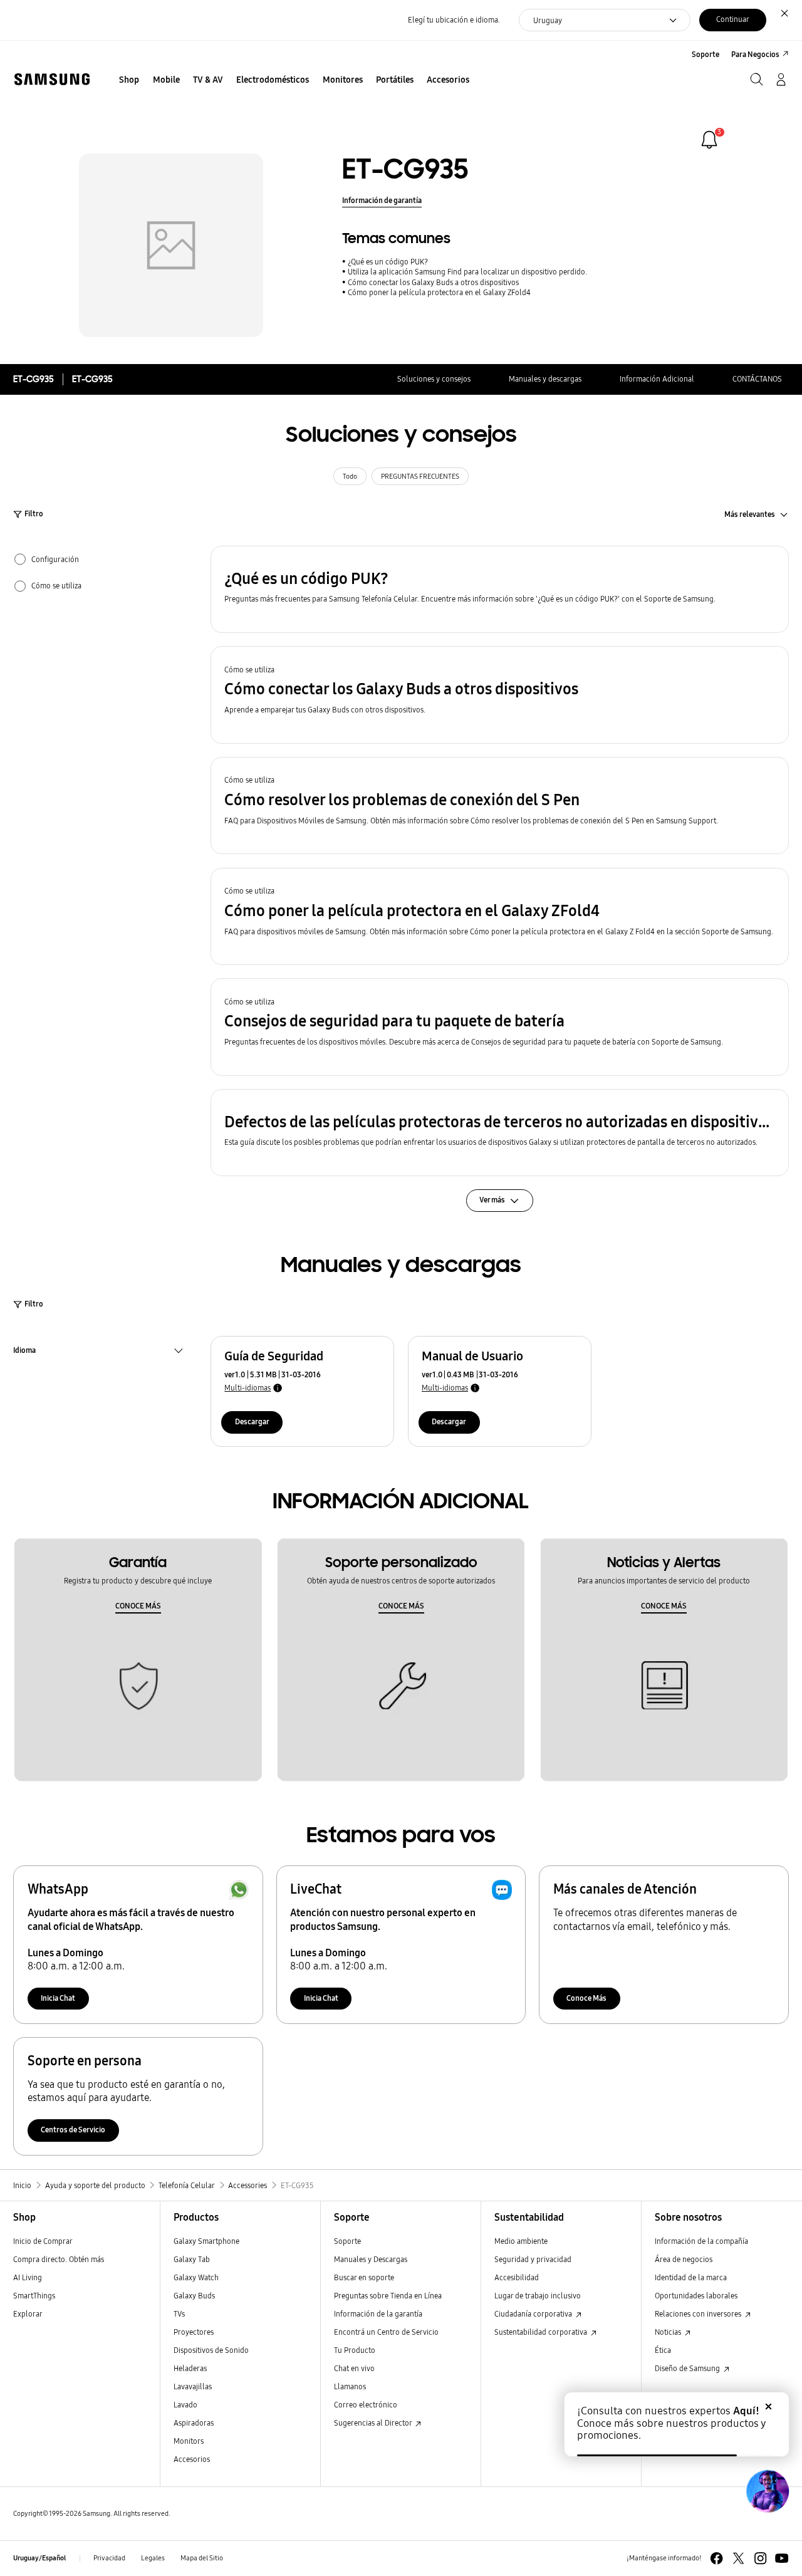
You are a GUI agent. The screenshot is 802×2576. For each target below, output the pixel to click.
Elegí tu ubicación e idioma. (454, 20)
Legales (153, 2558)
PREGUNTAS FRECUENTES (420, 477)
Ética (663, 2350)
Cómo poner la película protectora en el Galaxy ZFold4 (439, 292)
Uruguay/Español (39, 2558)
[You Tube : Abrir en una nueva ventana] (782, 2558)
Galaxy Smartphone (206, 2241)
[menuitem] (129, 81)
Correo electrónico (366, 2405)
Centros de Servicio (73, 2130)
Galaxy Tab (192, 2259)
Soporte (347, 2241)
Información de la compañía (701, 2241)
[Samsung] (52, 79)
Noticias (669, 2332)
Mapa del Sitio (202, 2558)
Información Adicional (657, 379)
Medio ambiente (521, 2241)
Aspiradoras (194, 2423)
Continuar (733, 19)
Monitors (189, 2441)
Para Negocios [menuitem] (755, 54)
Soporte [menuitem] (706, 54)
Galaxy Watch (196, 2277)
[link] (709, 140)
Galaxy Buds (194, 2296)
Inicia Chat (58, 1998)
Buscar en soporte (364, 2277)
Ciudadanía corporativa (534, 2314)
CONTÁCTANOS (757, 379)
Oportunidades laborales (696, 2296)
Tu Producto (356, 2350)
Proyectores (194, 2332)
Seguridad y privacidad (533, 2259)
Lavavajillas (193, 2386)
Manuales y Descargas (371, 2259)
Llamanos (350, 2386)
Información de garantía (382, 200)
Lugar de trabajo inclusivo (538, 2296)
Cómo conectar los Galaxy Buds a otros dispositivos (433, 282)
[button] (500, 589)
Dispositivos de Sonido (211, 2350)
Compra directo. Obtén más (59, 2259)
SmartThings (34, 2296)
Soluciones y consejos (434, 379)
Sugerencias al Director (374, 2423)
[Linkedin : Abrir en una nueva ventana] (760, 2558)
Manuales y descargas (545, 379)
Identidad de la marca (691, 2277)
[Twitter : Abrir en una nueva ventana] (738, 2558)
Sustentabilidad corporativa (542, 2332)
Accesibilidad (517, 2277)
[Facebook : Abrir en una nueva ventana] (716, 2558)
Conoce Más (586, 1998)
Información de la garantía (378, 2314)
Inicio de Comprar (43, 2241)
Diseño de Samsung (688, 2368)
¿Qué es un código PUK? (388, 262)
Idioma (24, 1352)
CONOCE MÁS (138, 1606)
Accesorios (192, 2459)
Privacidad (109, 2558)
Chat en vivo (354, 2368)
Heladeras (190, 2368)
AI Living (28, 2277)
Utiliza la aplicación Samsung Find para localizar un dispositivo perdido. (467, 272)
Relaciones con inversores (699, 2314)
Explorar (28, 2314)
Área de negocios (684, 2259)
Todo (350, 477)
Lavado (185, 2405)
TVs (179, 2314)
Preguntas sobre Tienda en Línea (388, 2296)
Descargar (252, 1421)
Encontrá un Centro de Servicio (386, 2332)
